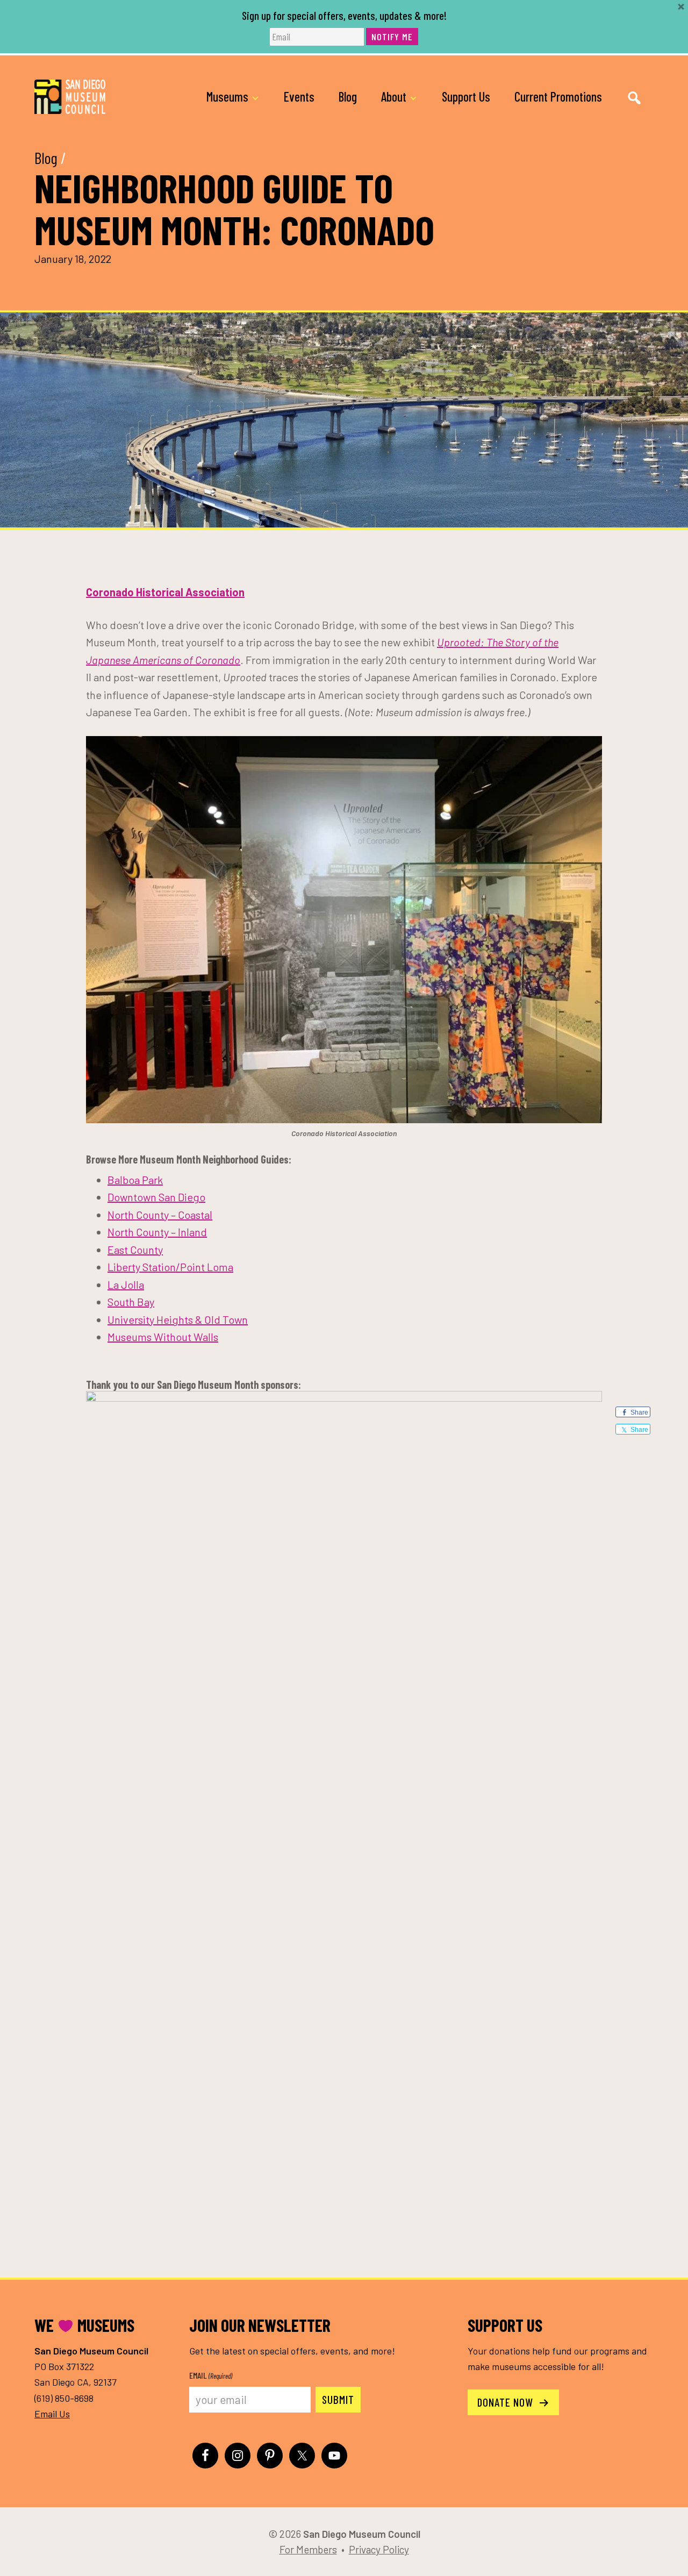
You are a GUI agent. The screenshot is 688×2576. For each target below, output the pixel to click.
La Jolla (126, 1285)
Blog (46, 158)
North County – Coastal (160, 1215)
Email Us (52, 2414)
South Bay (131, 1302)
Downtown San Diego (156, 1197)
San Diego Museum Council (70, 97)
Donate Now (507, 2402)
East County (135, 1250)
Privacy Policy (379, 2549)
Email (211, 2375)
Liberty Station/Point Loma (170, 1267)
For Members (308, 2549)
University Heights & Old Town (178, 1319)
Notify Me (392, 37)
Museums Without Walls (163, 1337)
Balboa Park (135, 1180)
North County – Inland (157, 1232)
